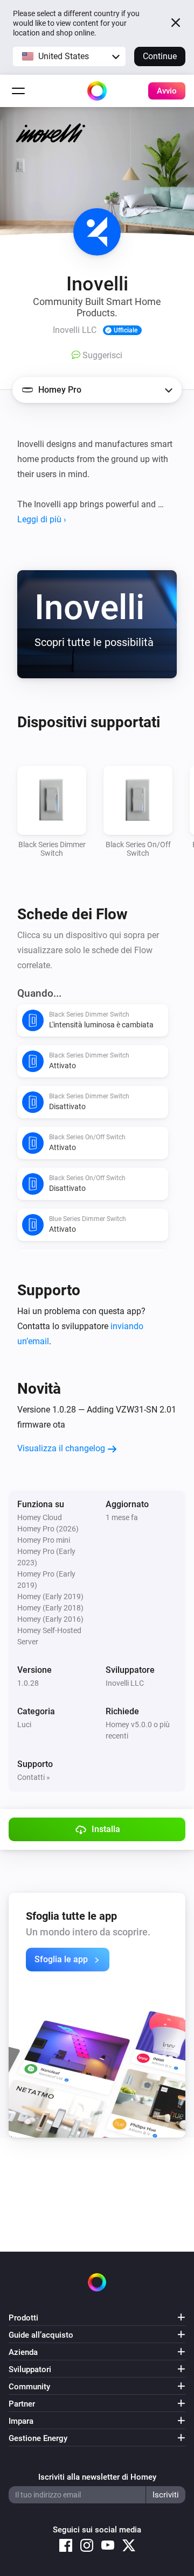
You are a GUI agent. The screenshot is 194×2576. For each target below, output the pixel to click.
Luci (24, 1725)
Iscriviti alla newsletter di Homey (97, 2477)
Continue (160, 56)
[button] (69, 56)
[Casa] (97, 91)
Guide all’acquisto (41, 2335)
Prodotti (23, 2318)
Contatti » (34, 1777)
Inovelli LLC (125, 1683)
